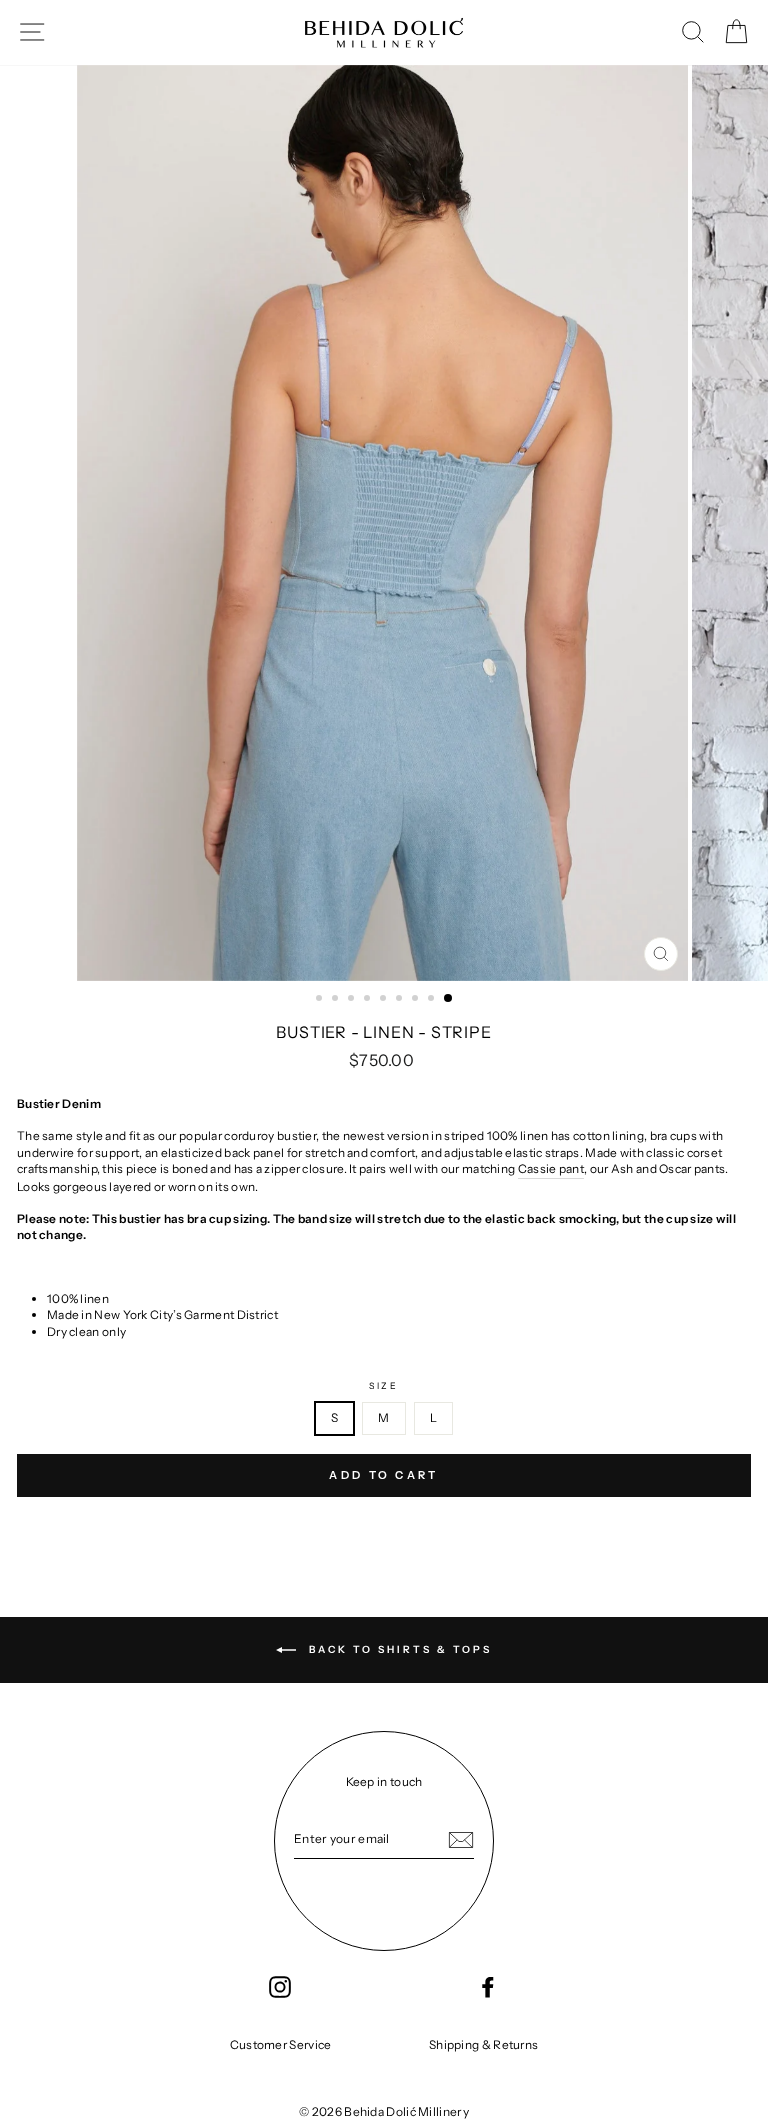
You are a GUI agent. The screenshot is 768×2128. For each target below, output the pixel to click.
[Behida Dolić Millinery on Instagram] (280, 1987)
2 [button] (337, 1000)
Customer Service (281, 2044)
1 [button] (321, 1000)
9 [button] (449, 999)
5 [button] (385, 1000)
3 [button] (353, 1000)
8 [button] (433, 1000)
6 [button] (401, 1000)
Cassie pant (551, 1168)
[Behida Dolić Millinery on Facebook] (488, 1987)
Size (384, 1385)
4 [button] (369, 1000)
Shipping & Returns (483, 2044)
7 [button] (417, 1000)
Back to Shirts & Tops (398, 1649)
